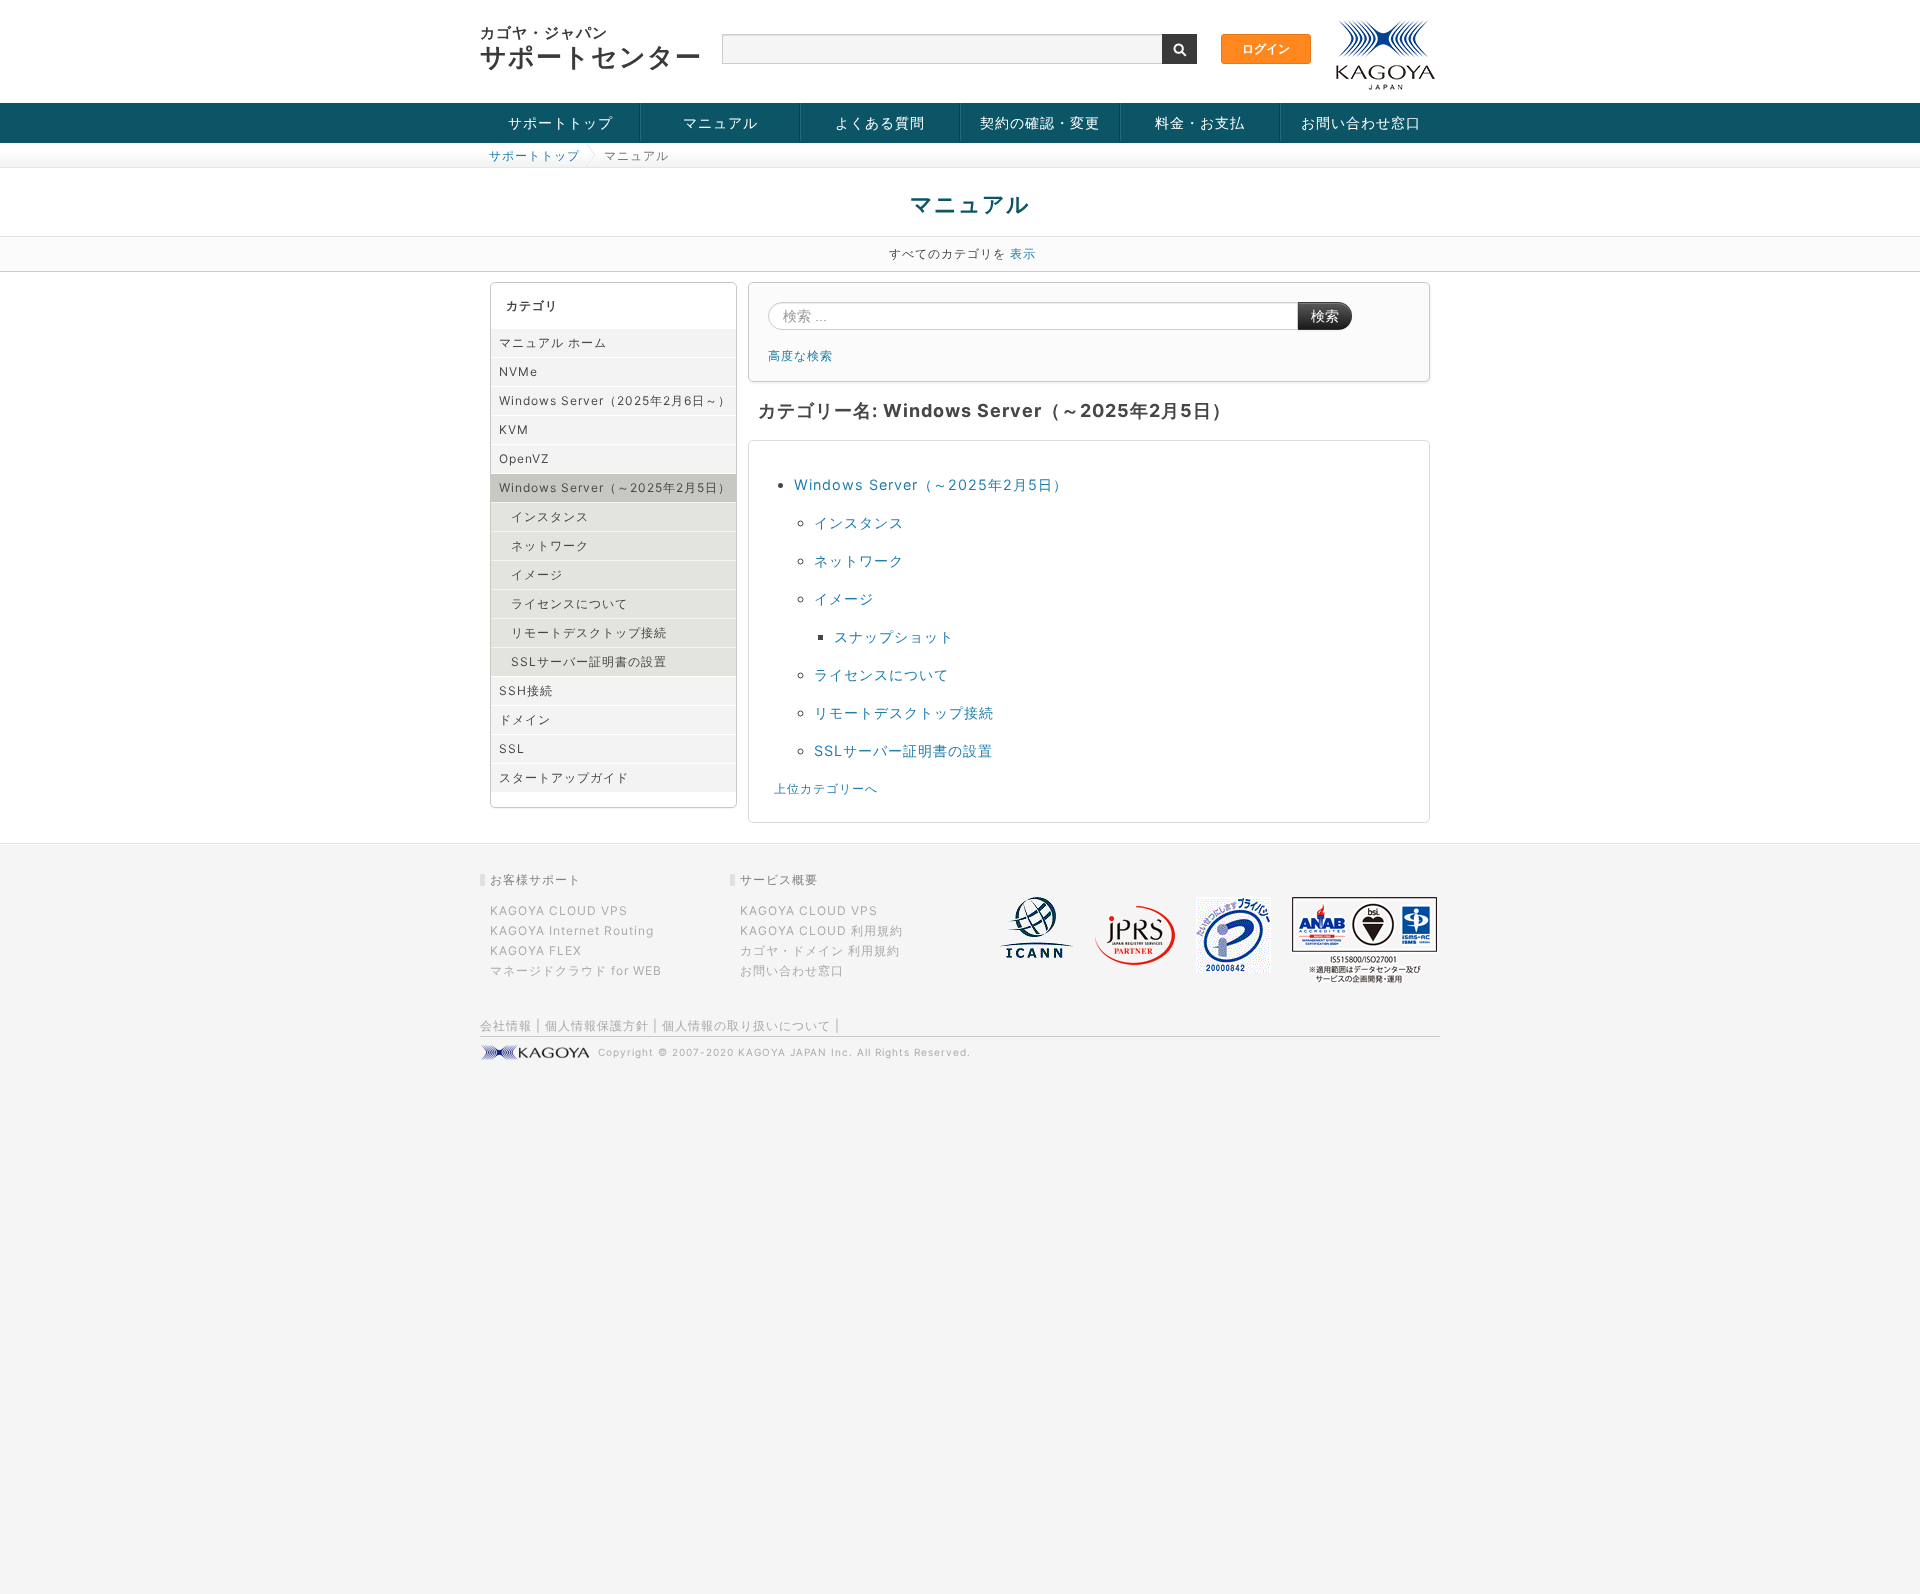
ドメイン (525, 719)
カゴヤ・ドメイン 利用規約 (820, 950)
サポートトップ (560, 122)
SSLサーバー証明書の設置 (589, 661)
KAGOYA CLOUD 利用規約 (821, 930)
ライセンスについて (569, 603)
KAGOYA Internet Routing (572, 930)
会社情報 (506, 1025)
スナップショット (894, 636)
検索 (1325, 316)
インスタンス (550, 516)
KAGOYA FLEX (536, 950)
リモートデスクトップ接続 (589, 632)
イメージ (537, 574)
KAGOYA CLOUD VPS (559, 910)
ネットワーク (550, 545)
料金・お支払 (1200, 122)
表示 (1023, 253)
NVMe (518, 371)
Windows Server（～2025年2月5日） (615, 487)
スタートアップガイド (564, 777)
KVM (514, 429)
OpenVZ (524, 458)
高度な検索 (800, 355)
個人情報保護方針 (597, 1025)
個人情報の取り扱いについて (746, 1025)
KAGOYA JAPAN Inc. (795, 1052)
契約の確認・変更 (1040, 122)
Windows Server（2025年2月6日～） (615, 400)
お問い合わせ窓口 (1361, 122)
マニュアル (720, 122)
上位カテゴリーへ (826, 788)
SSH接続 (526, 690)
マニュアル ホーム (553, 342)
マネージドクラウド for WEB (576, 970)
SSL (512, 748)
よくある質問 (880, 122)
